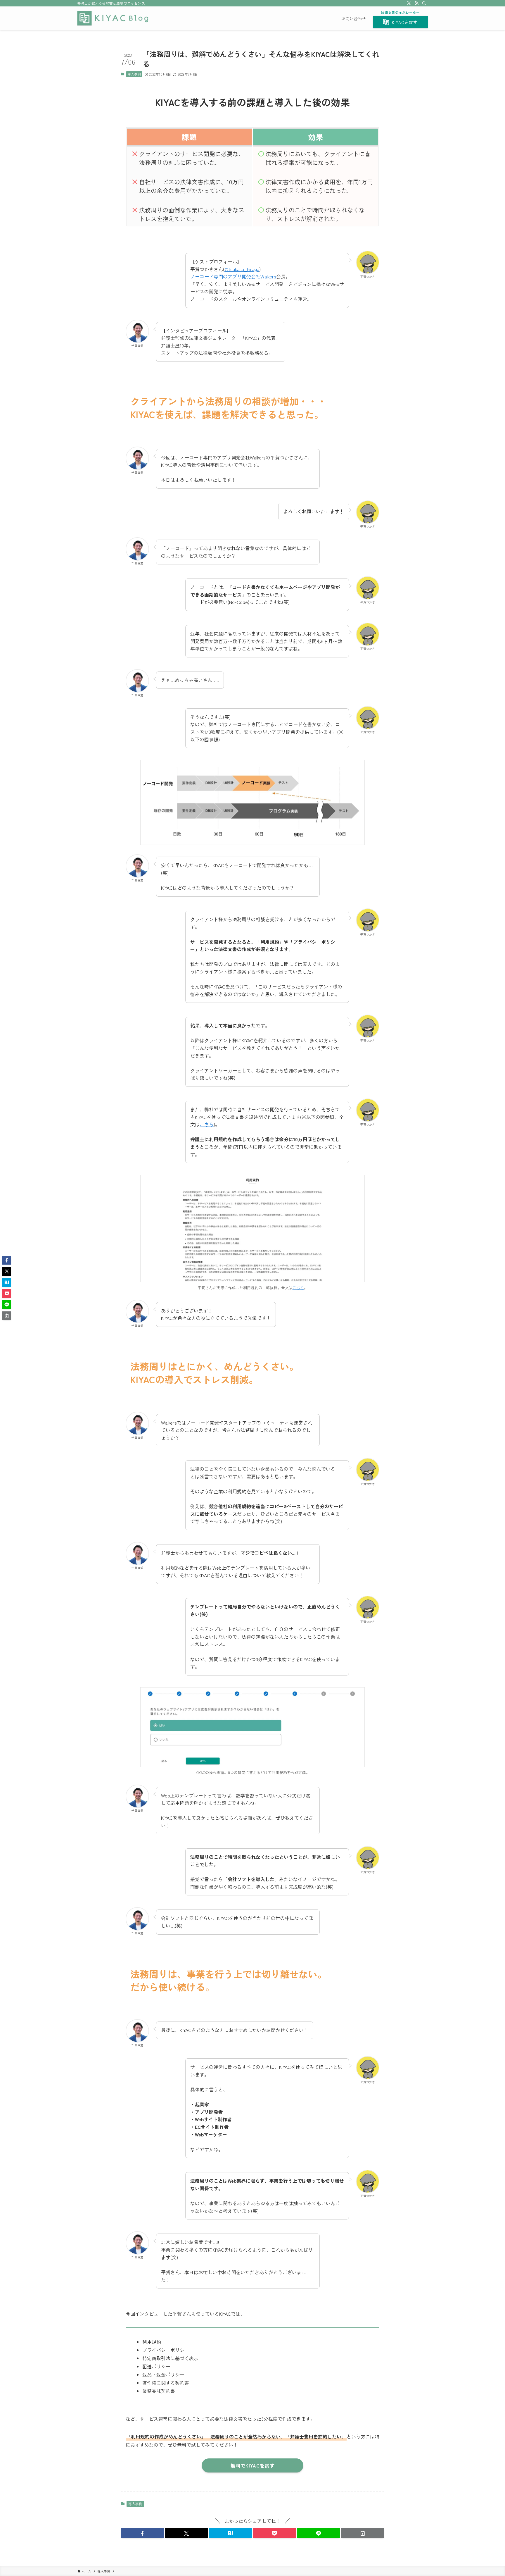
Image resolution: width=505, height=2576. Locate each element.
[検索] (424, 3)
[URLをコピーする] (363, 2533)
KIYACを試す (405, 22)
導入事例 (134, 74)
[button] (142, 2533)
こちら (207, 1124)
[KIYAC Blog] (113, 18)
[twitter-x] (409, 3)
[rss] (416, 3)
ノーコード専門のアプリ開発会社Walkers (233, 276)
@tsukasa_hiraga (242, 269)
